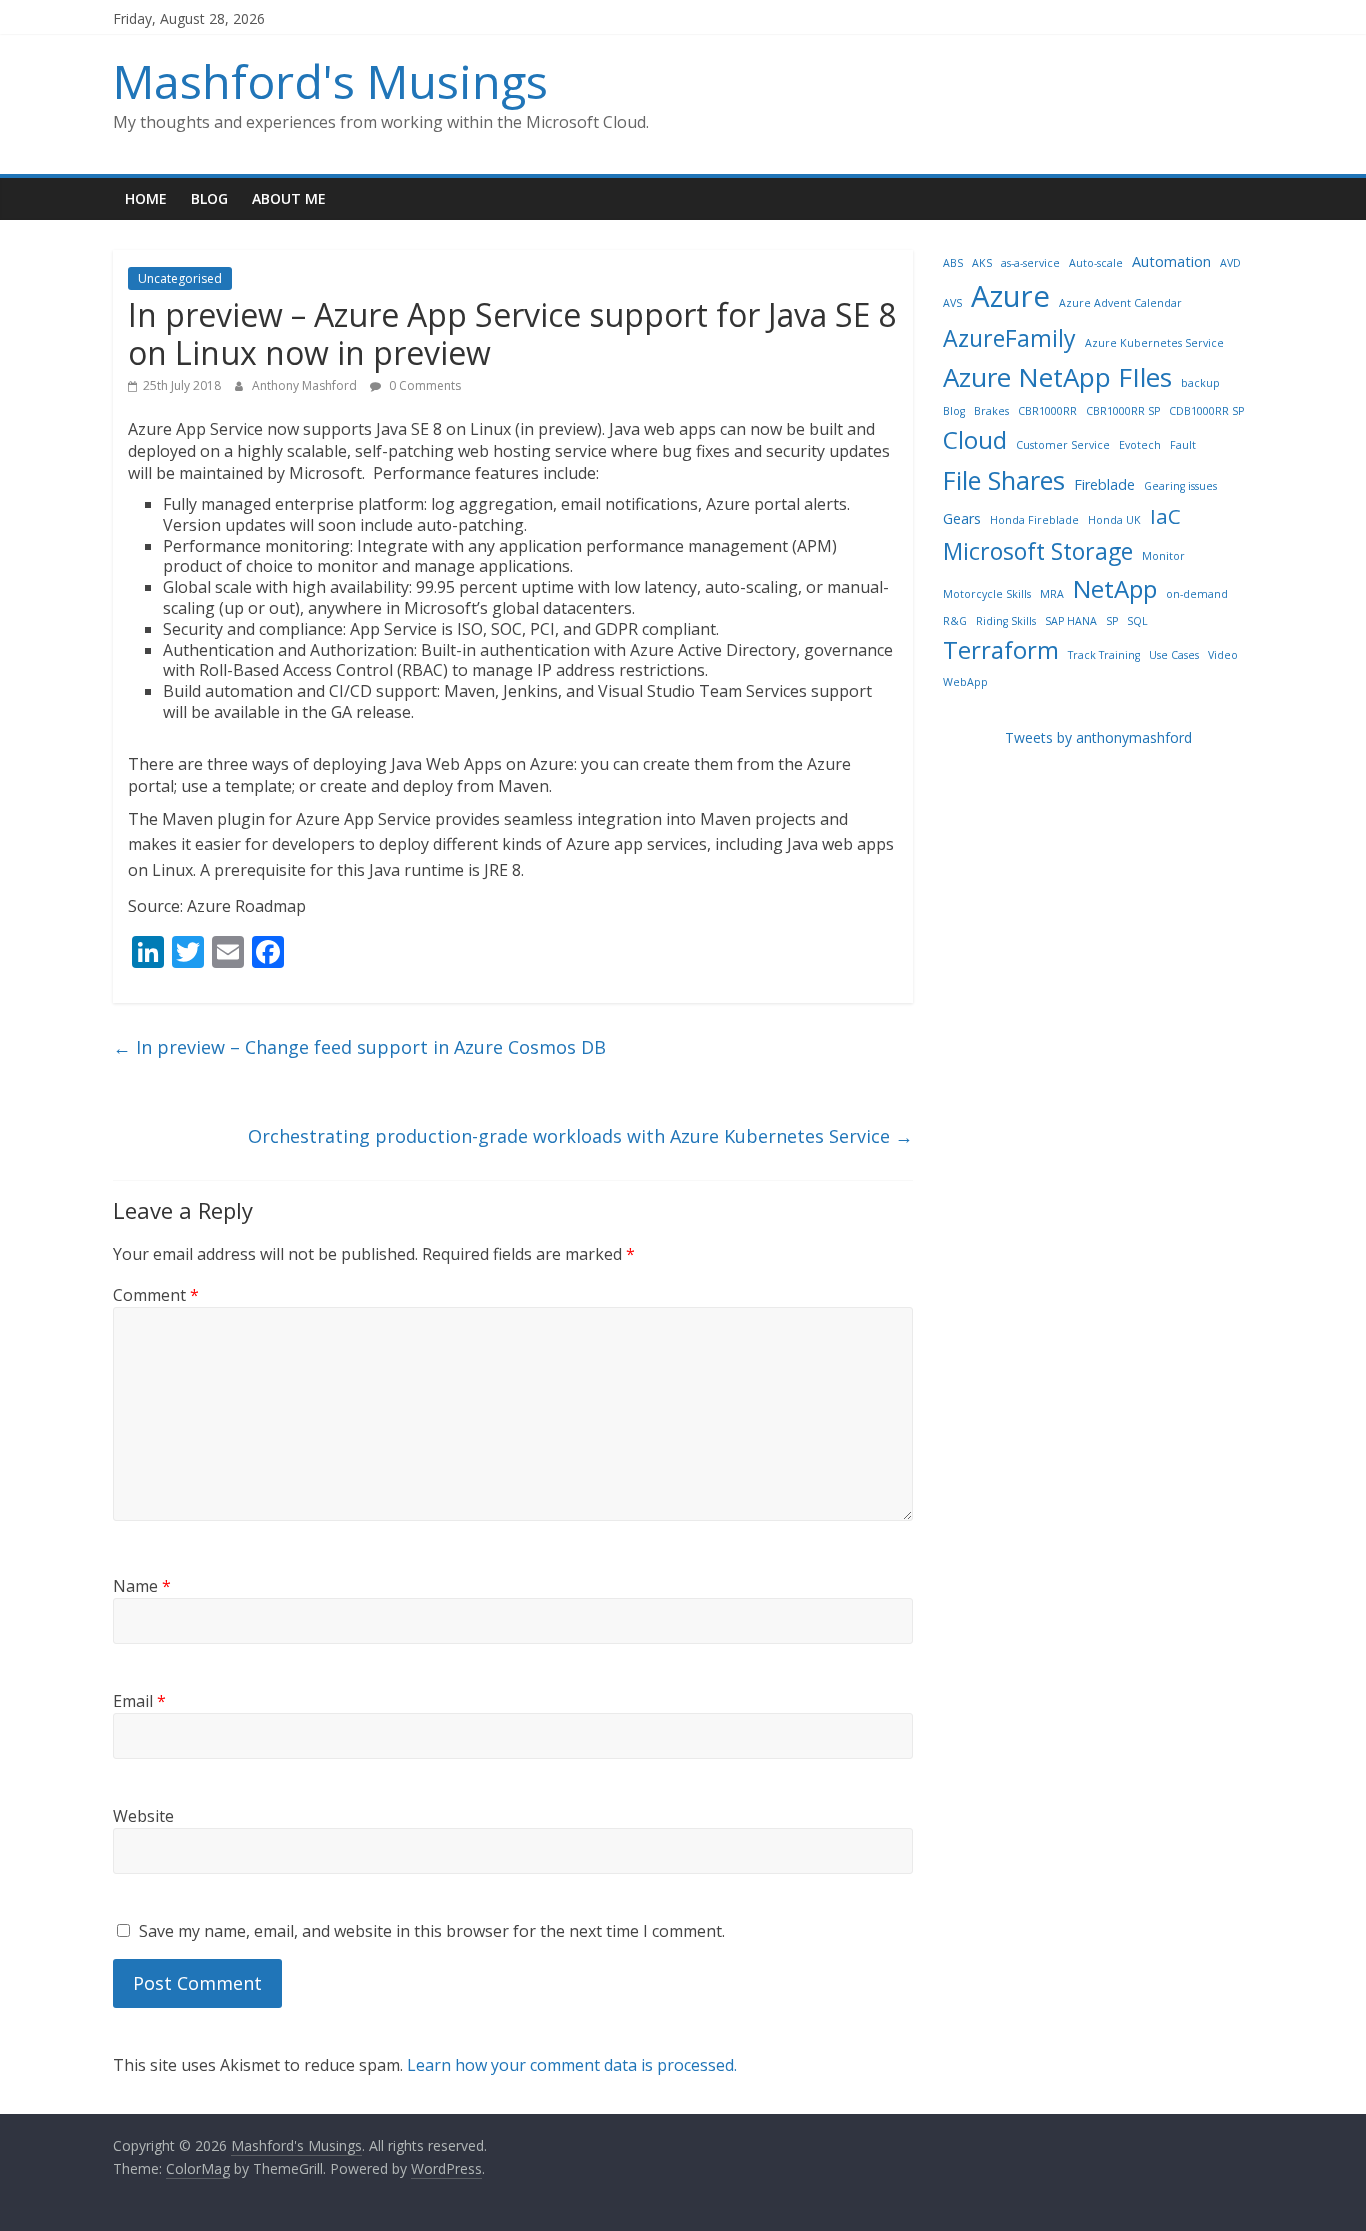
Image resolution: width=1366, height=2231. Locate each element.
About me (289, 198)
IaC (1165, 516)
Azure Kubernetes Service (1154, 343)
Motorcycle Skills (987, 594)
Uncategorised (180, 278)
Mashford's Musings (330, 81)
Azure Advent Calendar (1120, 303)
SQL (1137, 621)
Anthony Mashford (306, 385)
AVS (952, 303)
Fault (1183, 445)
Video (1223, 655)
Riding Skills (1006, 621)
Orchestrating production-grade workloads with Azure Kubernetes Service (580, 1136)
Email (139, 1701)
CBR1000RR (1047, 411)
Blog (209, 198)
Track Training (1104, 655)
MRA (1052, 594)
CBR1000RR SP (1123, 411)
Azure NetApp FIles (1057, 377)
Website (143, 1816)
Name (142, 1586)
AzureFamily (1009, 338)
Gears (962, 518)
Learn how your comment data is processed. (572, 2065)
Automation (1171, 261)
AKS (982, 263)
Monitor (1163, 556)
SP (1112, 621)
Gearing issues (1180, 486)
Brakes (991, 411)
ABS (953, 263)
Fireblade (1104, 484)
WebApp (965, 682)
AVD (1230, 263)
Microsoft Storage (1038, 551)
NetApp (1115, 588)
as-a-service (1030, 263)
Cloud (975, 439)
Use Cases (1174, 655)
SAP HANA (1071, 621)
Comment (156, 1295)
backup (1200, 383)
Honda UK (1114, 520)
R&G (955, 621)
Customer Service (1063, 445)
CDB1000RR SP (1206, 411)
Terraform (1001, 649)
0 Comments (423, 385)
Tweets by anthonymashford (1098, 737)
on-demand (1197, 594)
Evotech (1140, 445)
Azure (1010, 296)
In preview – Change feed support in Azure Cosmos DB (359, 1047)
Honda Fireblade (1034, 520)
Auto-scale (1096, 263)
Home (146, 198)
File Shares (1004, 480)
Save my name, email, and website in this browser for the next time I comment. (432, 1931)
